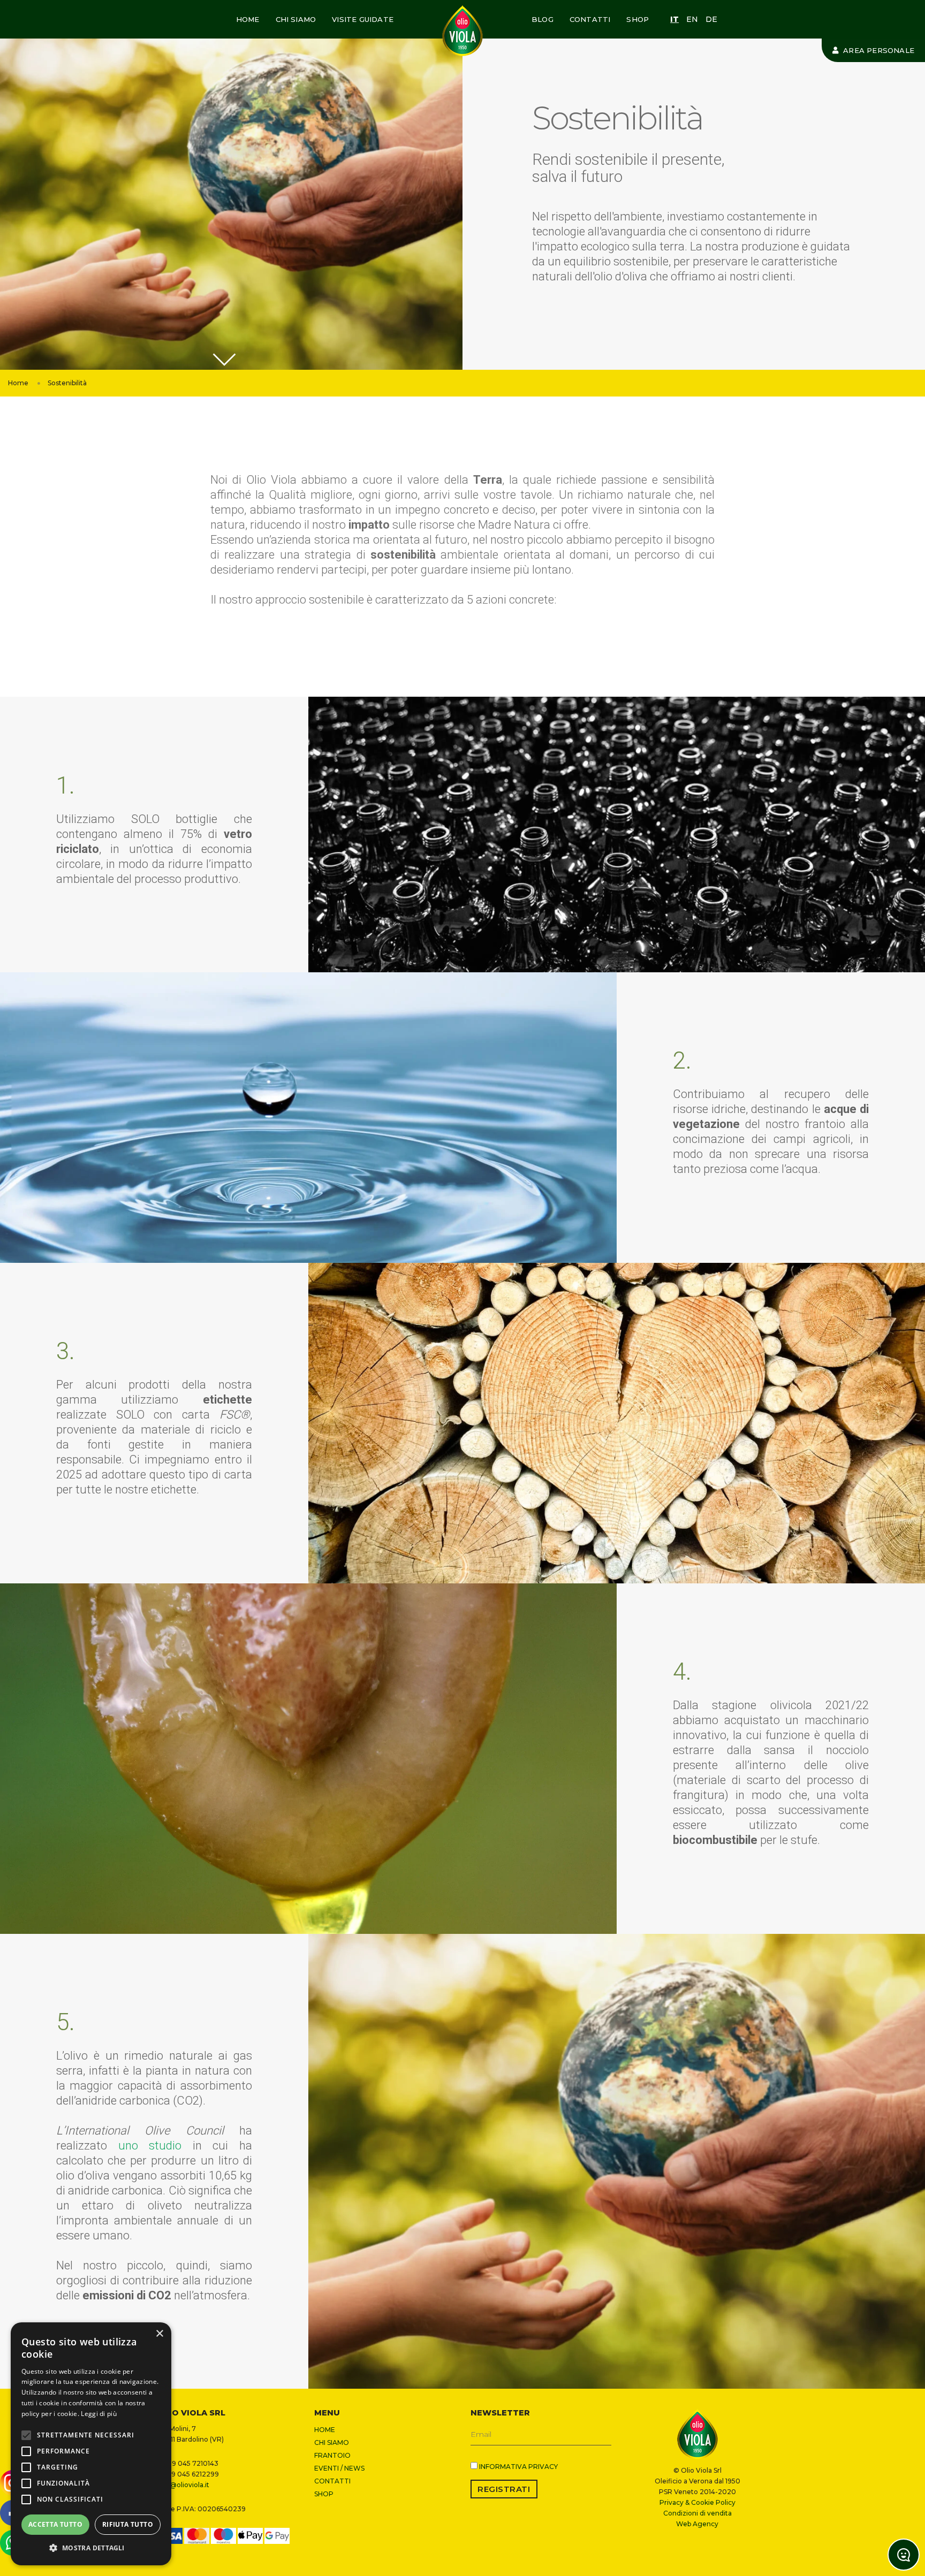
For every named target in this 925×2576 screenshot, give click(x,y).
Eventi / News (339, 2468)
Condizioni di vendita (697, 2513)
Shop (638, 19)
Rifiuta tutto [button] (128, 2524)
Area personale (878, 50)
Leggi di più (99, 2414)
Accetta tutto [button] (55, 2524)
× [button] (159, 2334)
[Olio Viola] (462, 31)
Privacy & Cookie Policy (697, 2502)
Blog (543, 19)
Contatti (590, 19)
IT (674, 19)
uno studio (150, 2146)
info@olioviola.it (183, 2485)
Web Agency (697, 2524)
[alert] (91, 2444)
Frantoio (332, 2455)
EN (692, 19)
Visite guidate (363, 19)
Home (248, 19)
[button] (91, 2548)
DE (711, 19)
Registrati (504, 2489)
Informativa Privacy (518, 2467)
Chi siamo (296, 19)
